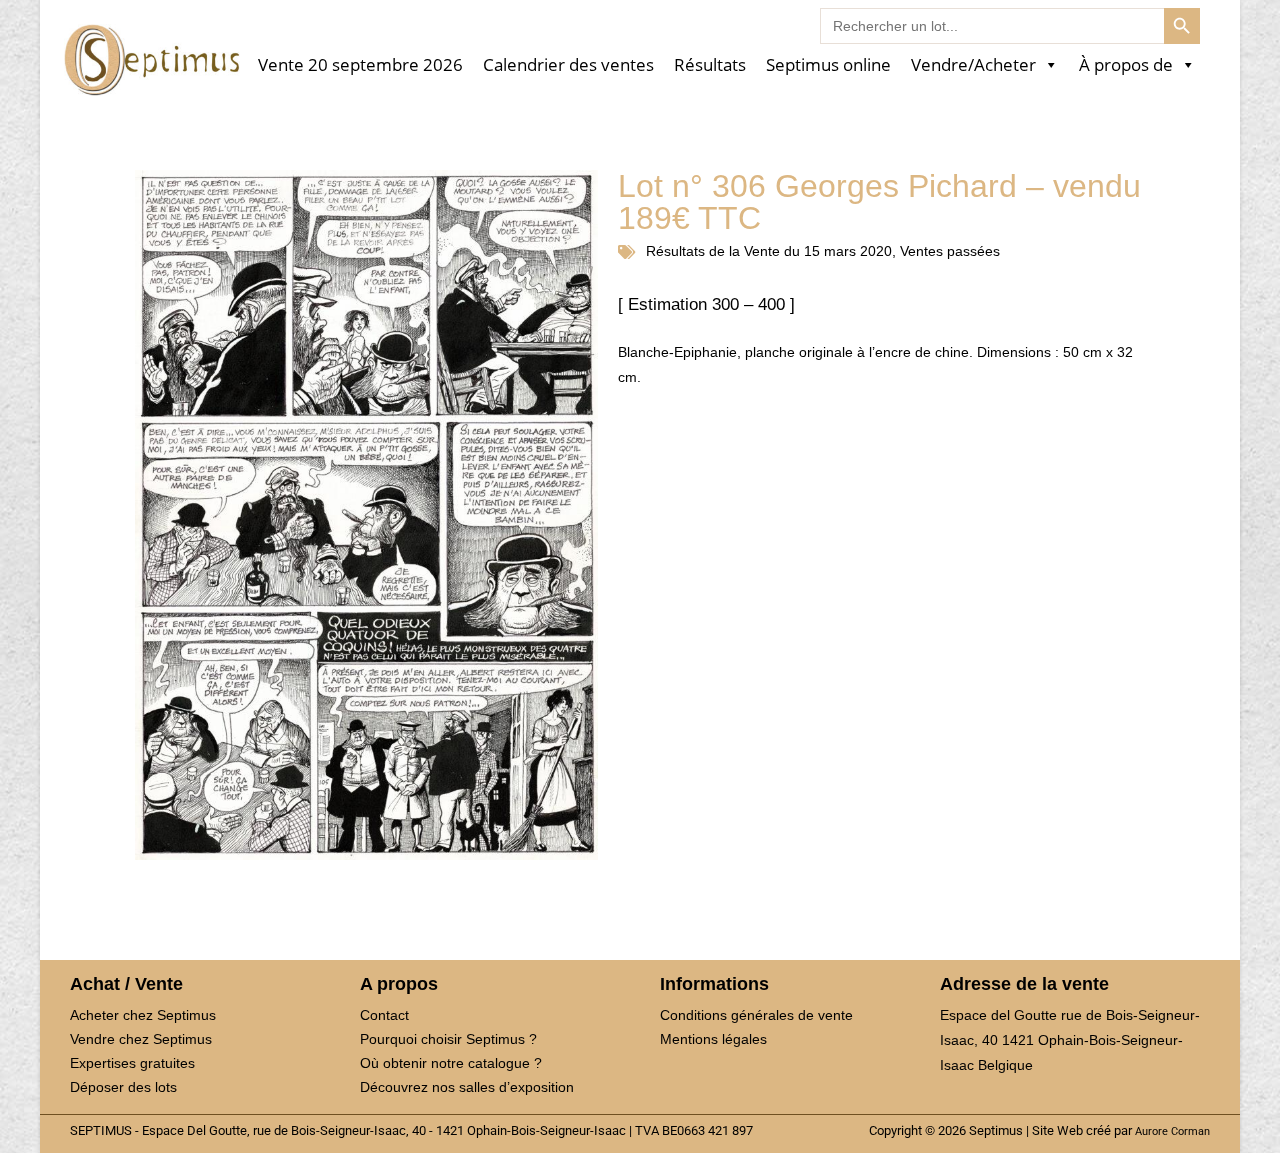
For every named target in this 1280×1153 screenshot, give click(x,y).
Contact (384, 1015)
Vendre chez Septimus (141, 1039)
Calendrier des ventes (568, 65)
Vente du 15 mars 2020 (818, 251)
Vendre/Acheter (973, 65)
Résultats (710, 65)
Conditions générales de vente (756, 1015)
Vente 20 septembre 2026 (360, 65)
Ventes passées (950, 251)
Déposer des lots (123, 1087)
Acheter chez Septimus (143, 1015)
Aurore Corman (1172, 1131)
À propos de (1126, 65)
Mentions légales (713, 1039)
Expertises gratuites (132, 1063)
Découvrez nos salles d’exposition (467, 1087)
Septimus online (828, 65)
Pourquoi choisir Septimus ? (448, 1039)
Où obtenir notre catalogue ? (451, 1063)
